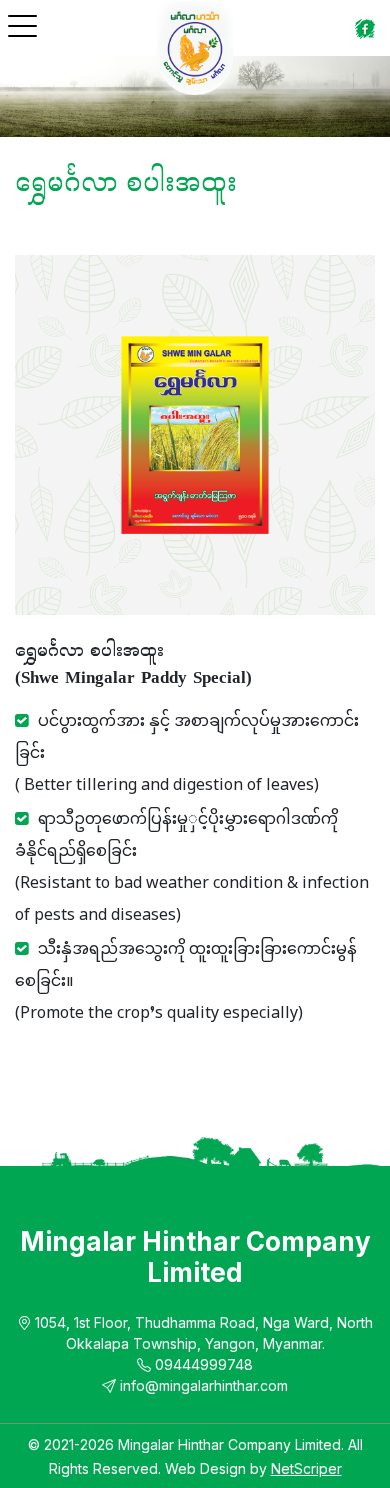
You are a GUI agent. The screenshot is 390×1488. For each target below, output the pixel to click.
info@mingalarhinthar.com (202, 1385)
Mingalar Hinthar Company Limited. (233, 1444)
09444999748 (202, 1364)
